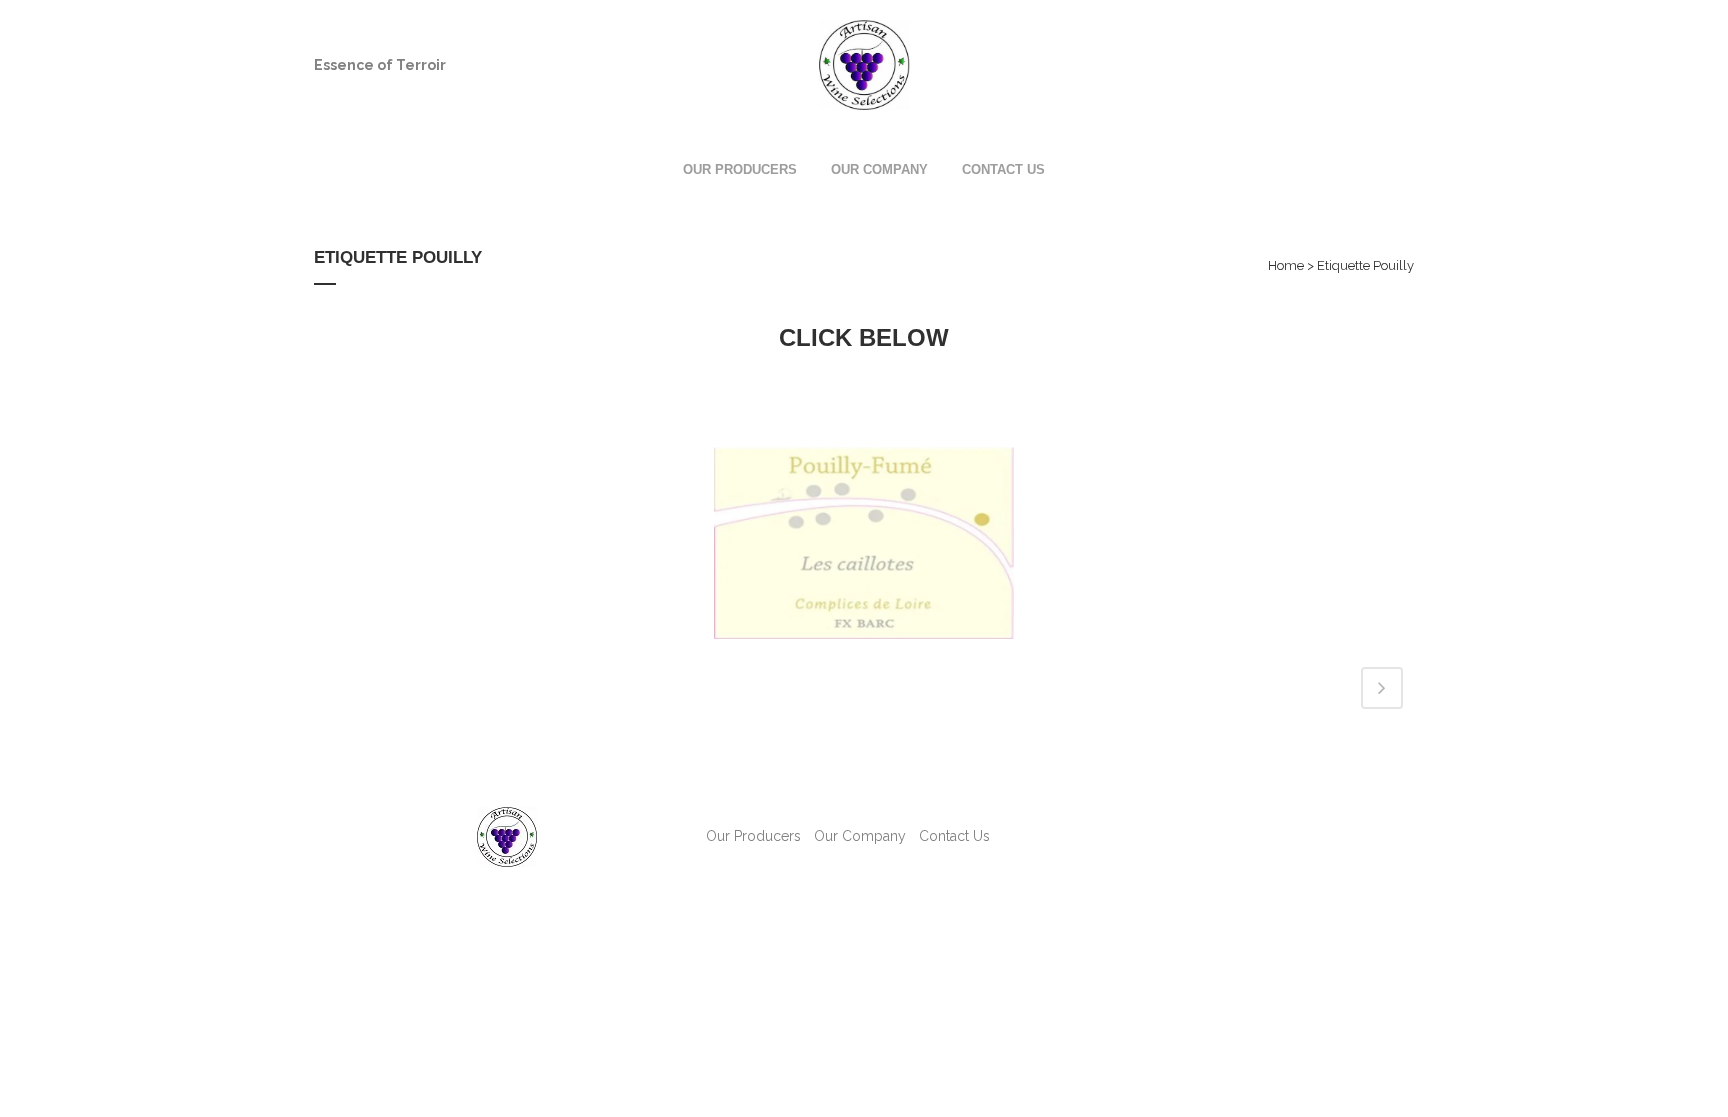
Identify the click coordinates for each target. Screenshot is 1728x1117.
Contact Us (954, 836)
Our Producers (753, 836)
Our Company (860, 836)
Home (1286, 265)
